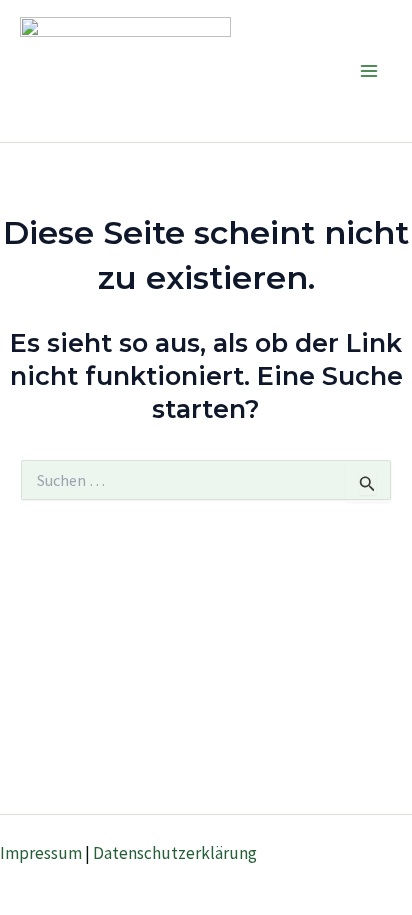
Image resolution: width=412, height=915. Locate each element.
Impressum (41, 853)
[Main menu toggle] (370, 71)
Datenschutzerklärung (175, 853)
